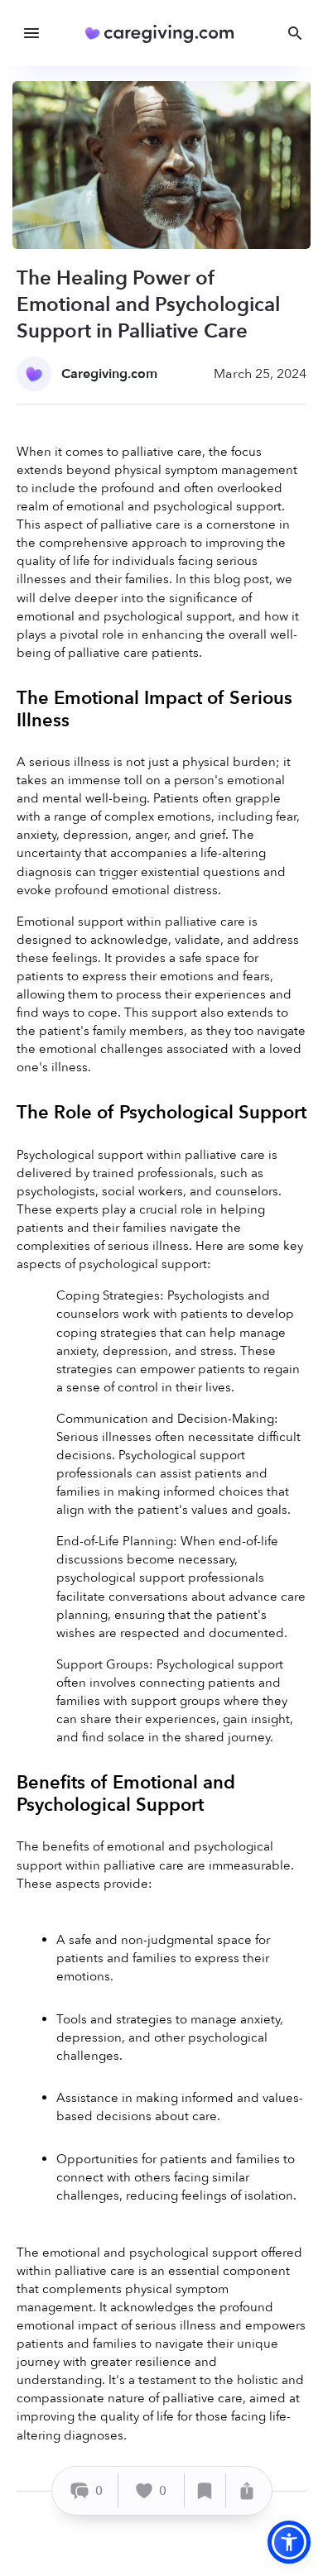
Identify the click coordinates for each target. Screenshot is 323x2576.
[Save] (205, 2490)
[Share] (247, 2490)
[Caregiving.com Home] (165, 34)
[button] (289, 2542)
